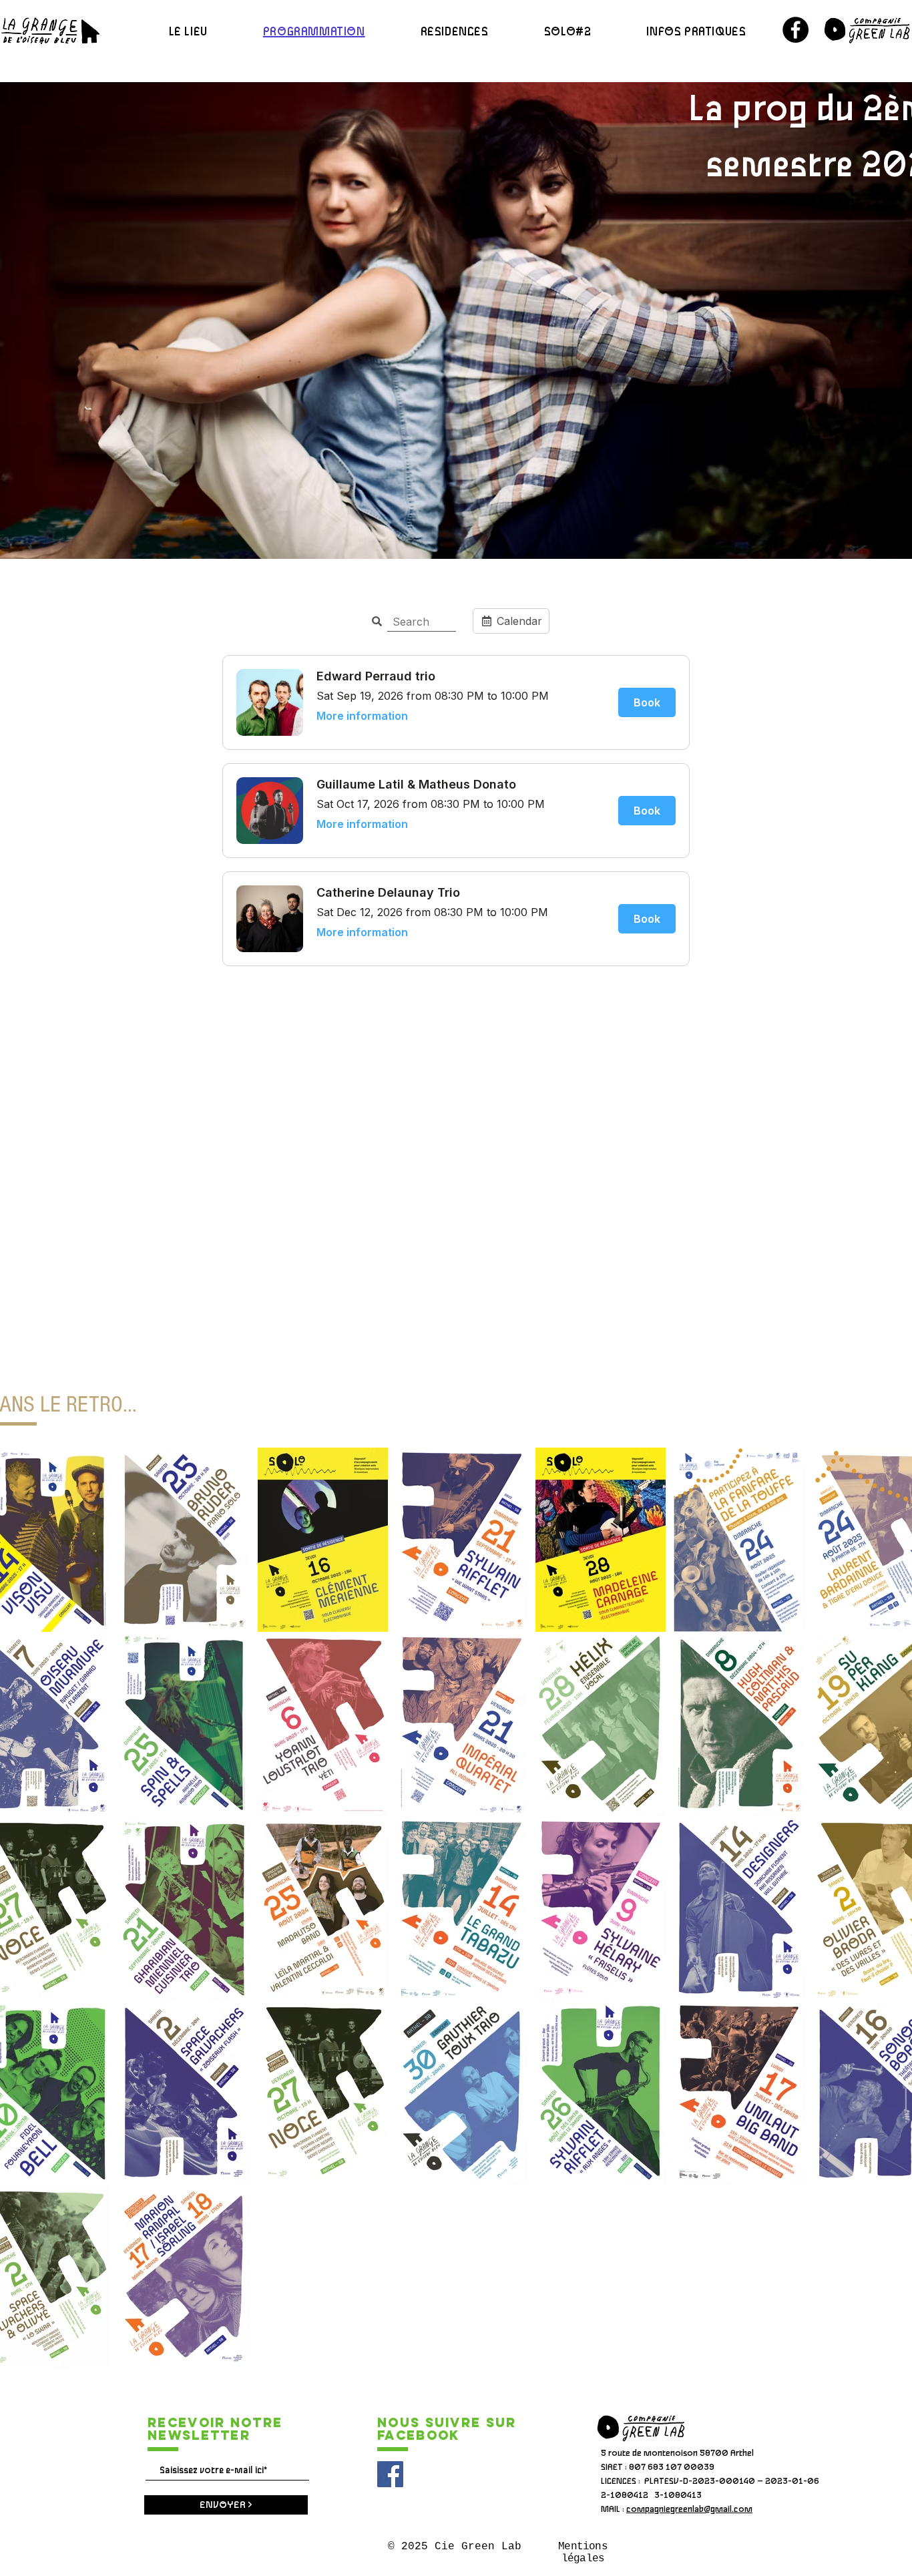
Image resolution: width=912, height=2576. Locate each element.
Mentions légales (583, 2553)
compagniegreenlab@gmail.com (689, 2510)
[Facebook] (795, 30)
